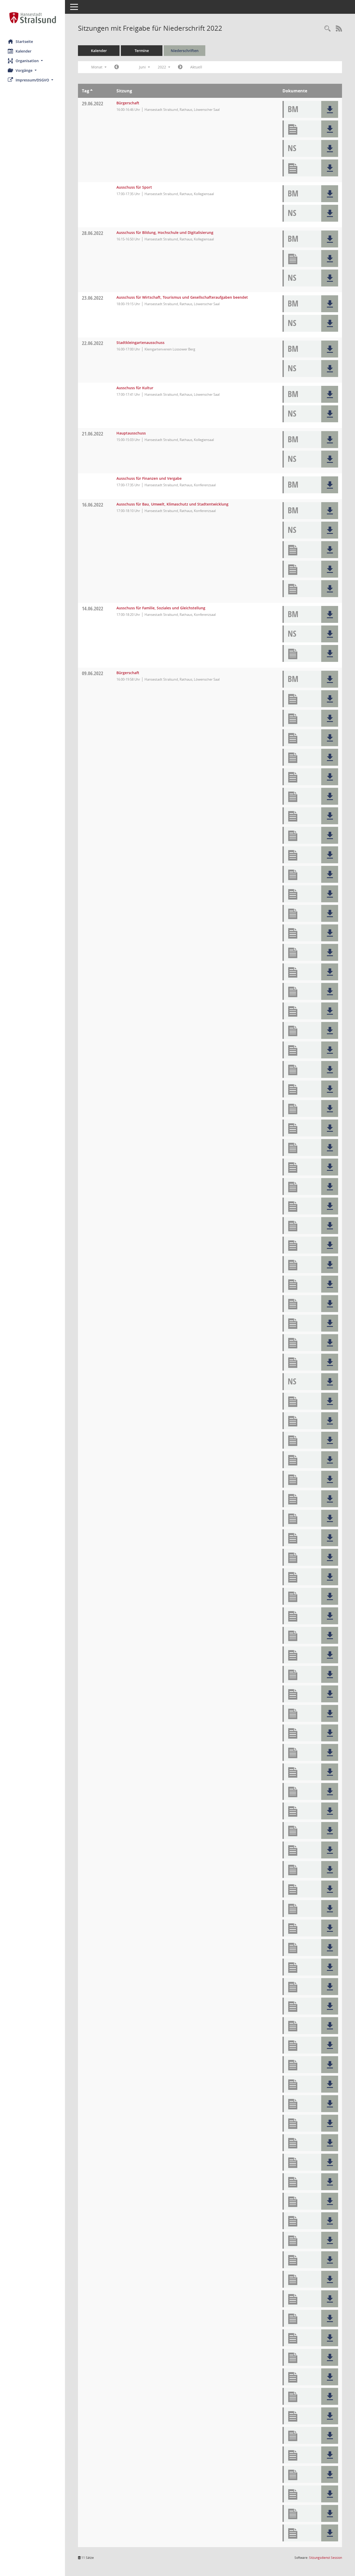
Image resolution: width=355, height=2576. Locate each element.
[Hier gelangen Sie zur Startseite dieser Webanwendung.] (32, 18)
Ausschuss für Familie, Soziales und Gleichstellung (161, 608)
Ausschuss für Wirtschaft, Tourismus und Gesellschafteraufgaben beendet (182, 297)
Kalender (24, 51)
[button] (32, 61)
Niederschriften (185, 51)
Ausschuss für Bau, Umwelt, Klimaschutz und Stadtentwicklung (172, 504)
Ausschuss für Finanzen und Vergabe (149, 478)
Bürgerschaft (128, 103)
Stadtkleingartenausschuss (140, 343)
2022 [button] (162, 67)
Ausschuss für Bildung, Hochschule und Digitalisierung (165, 232)
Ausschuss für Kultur (135, 388)
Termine (142, 51)
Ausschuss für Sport (134, 187)
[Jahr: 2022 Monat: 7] (180, 67)
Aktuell (196, 67)
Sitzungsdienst (326, 2558)
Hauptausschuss (131, 433)
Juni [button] (143, 67)
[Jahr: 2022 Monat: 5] (117, 67)
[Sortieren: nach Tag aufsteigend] (91, 91)
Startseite (24, 41)
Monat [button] (97, 67)
